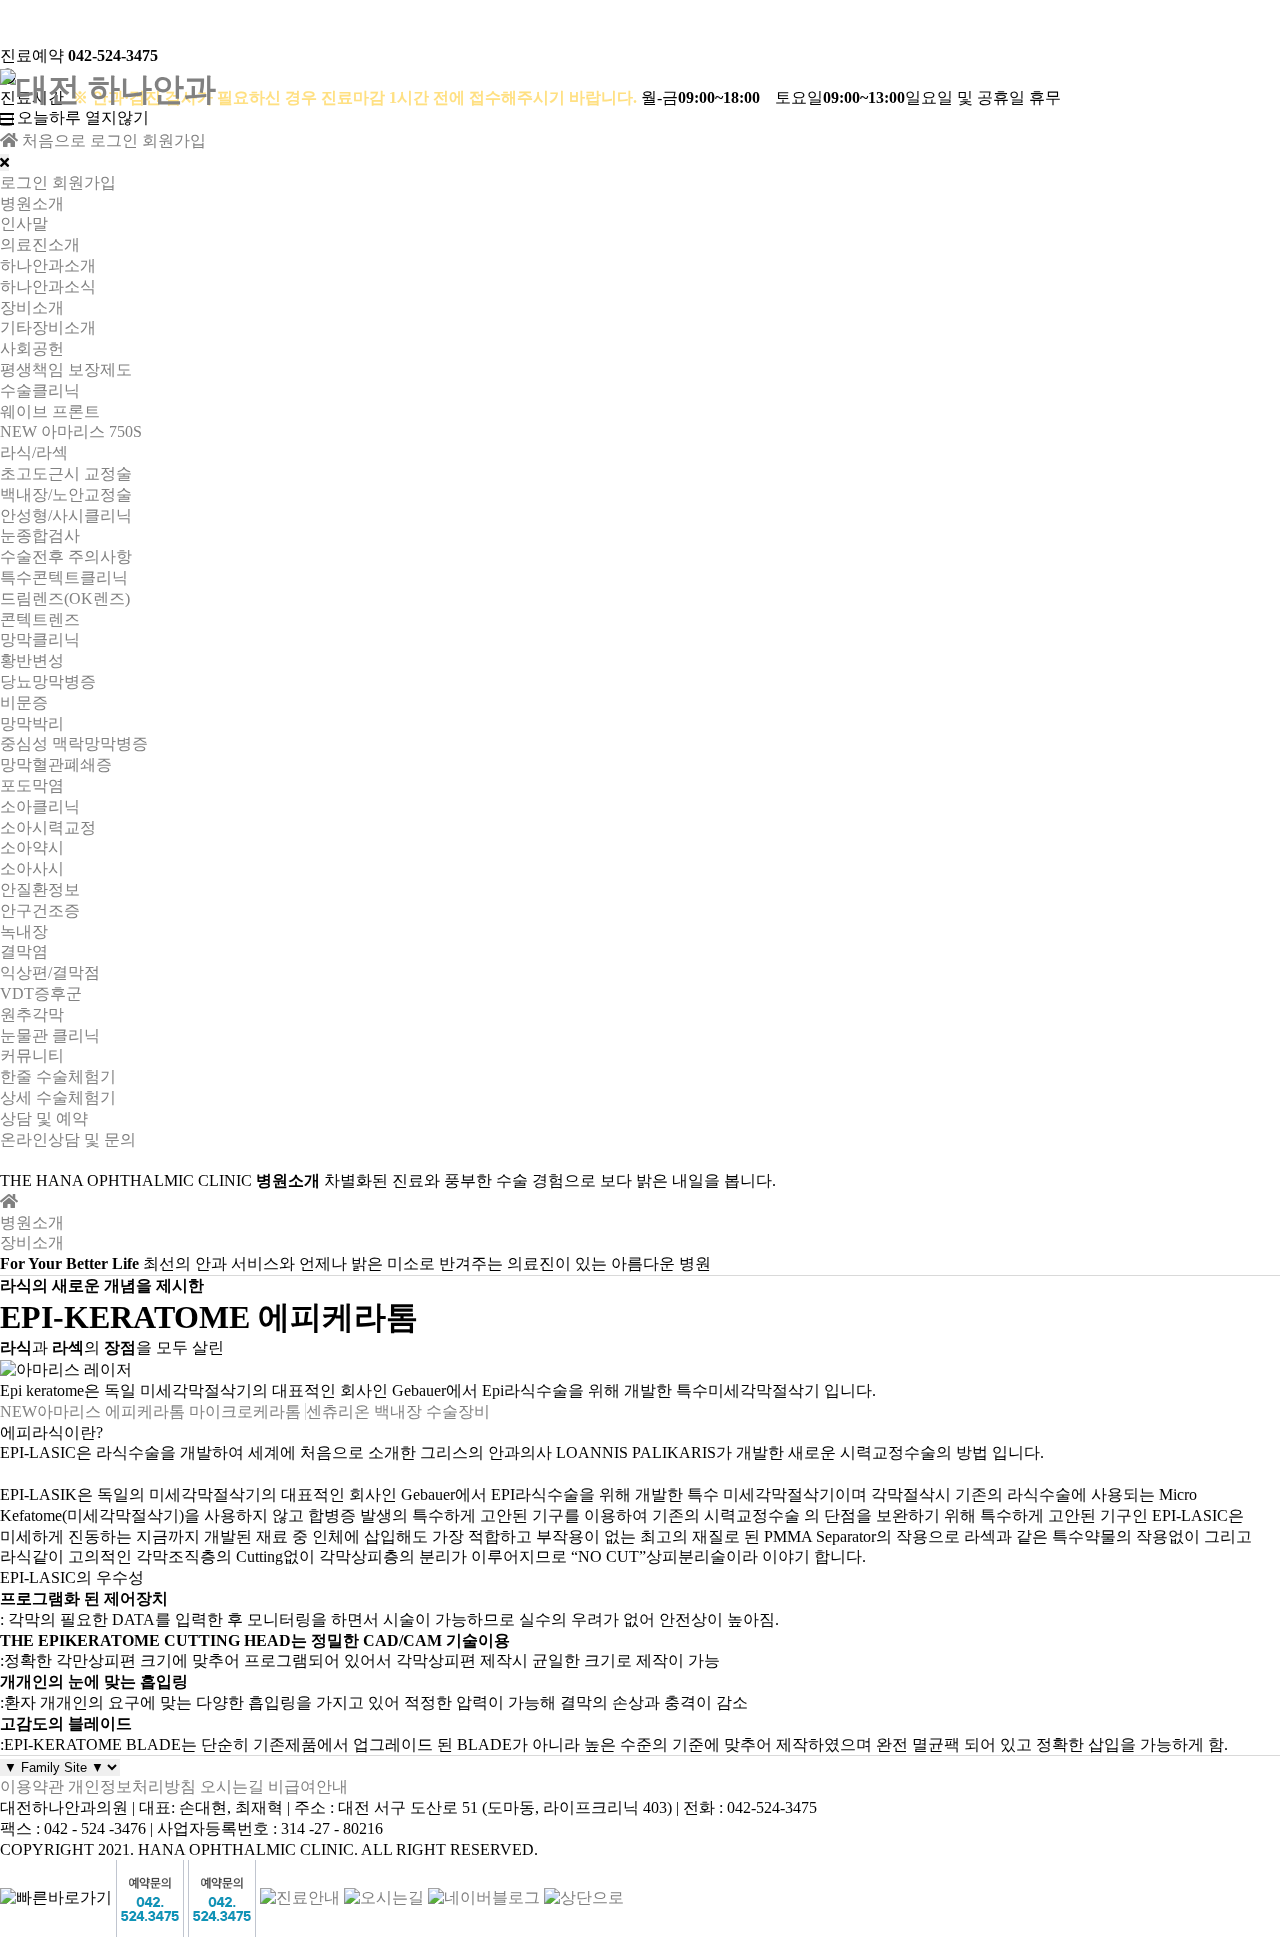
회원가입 (174, 140)
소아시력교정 (48, 827)
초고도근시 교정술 (66, 473)
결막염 (24, 951)
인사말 (24, 223)
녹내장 (24, 931)
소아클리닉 (40, 806)
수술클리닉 (40, 390)
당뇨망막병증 (48, 681)
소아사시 (32, 868)
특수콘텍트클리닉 (64, 577)
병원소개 (32, 203)
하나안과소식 (48, 286)
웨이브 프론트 (50, 411)
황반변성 (32, 660)
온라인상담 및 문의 (68, 1139)
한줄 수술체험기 (58, 1076)
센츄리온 (338, 1411)
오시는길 (232, 1786)
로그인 (114, 140)
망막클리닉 (40, 639)
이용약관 (32, 1786)
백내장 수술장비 (432, 1411)
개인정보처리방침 (132, 1786)
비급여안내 (308, 1786)
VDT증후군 (41, 993)
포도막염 (32, 785)
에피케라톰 (145, 1411)
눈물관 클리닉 (50, 1035)
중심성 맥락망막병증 (74, 743)
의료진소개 (40, 244)
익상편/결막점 (50, 972)
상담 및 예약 (44, 1118)
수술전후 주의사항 (66, 556)
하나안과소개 (48, 265)
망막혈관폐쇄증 (56, 764)
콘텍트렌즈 (40, 619)
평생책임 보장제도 (66, 369)
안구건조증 (40, 910)
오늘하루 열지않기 (83, 117)
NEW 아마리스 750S (71, 431)
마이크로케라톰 (245, 1411)
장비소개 (32, 307)
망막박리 (32, 723)
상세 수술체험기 (58, 1097)
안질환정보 (40, 889)
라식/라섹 (34, 452)
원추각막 (32, 1014)
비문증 (24, 702)
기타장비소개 (48, 327)
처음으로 (52, 140)
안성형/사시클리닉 (66, 515)
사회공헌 (32, 348)
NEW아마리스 (50, 1411)
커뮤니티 (32, 1055)
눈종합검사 (40, 535)
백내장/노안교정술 (66, 494)
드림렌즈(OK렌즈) (65, 598)
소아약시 (32, 847)
